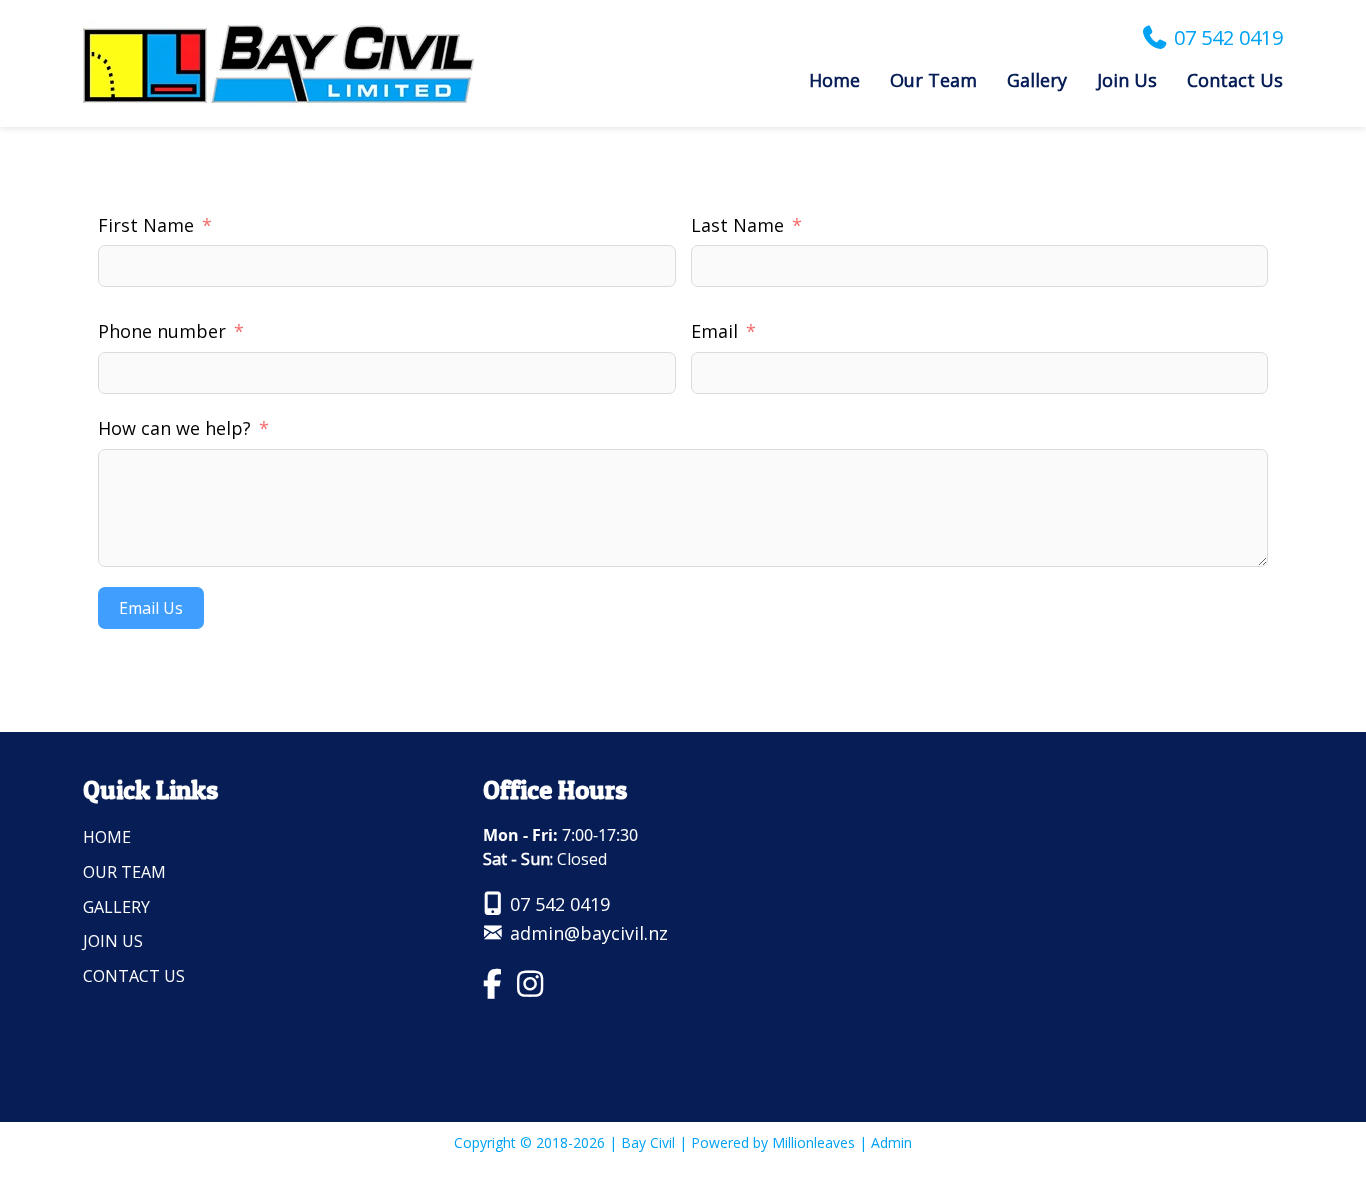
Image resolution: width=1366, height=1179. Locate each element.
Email (714, 331)
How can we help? (174, 428)
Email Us (151, 608)
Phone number (162, 331)
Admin (891, 1142)
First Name (146, 225)
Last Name (737, 225)
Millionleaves (813, 1142)
